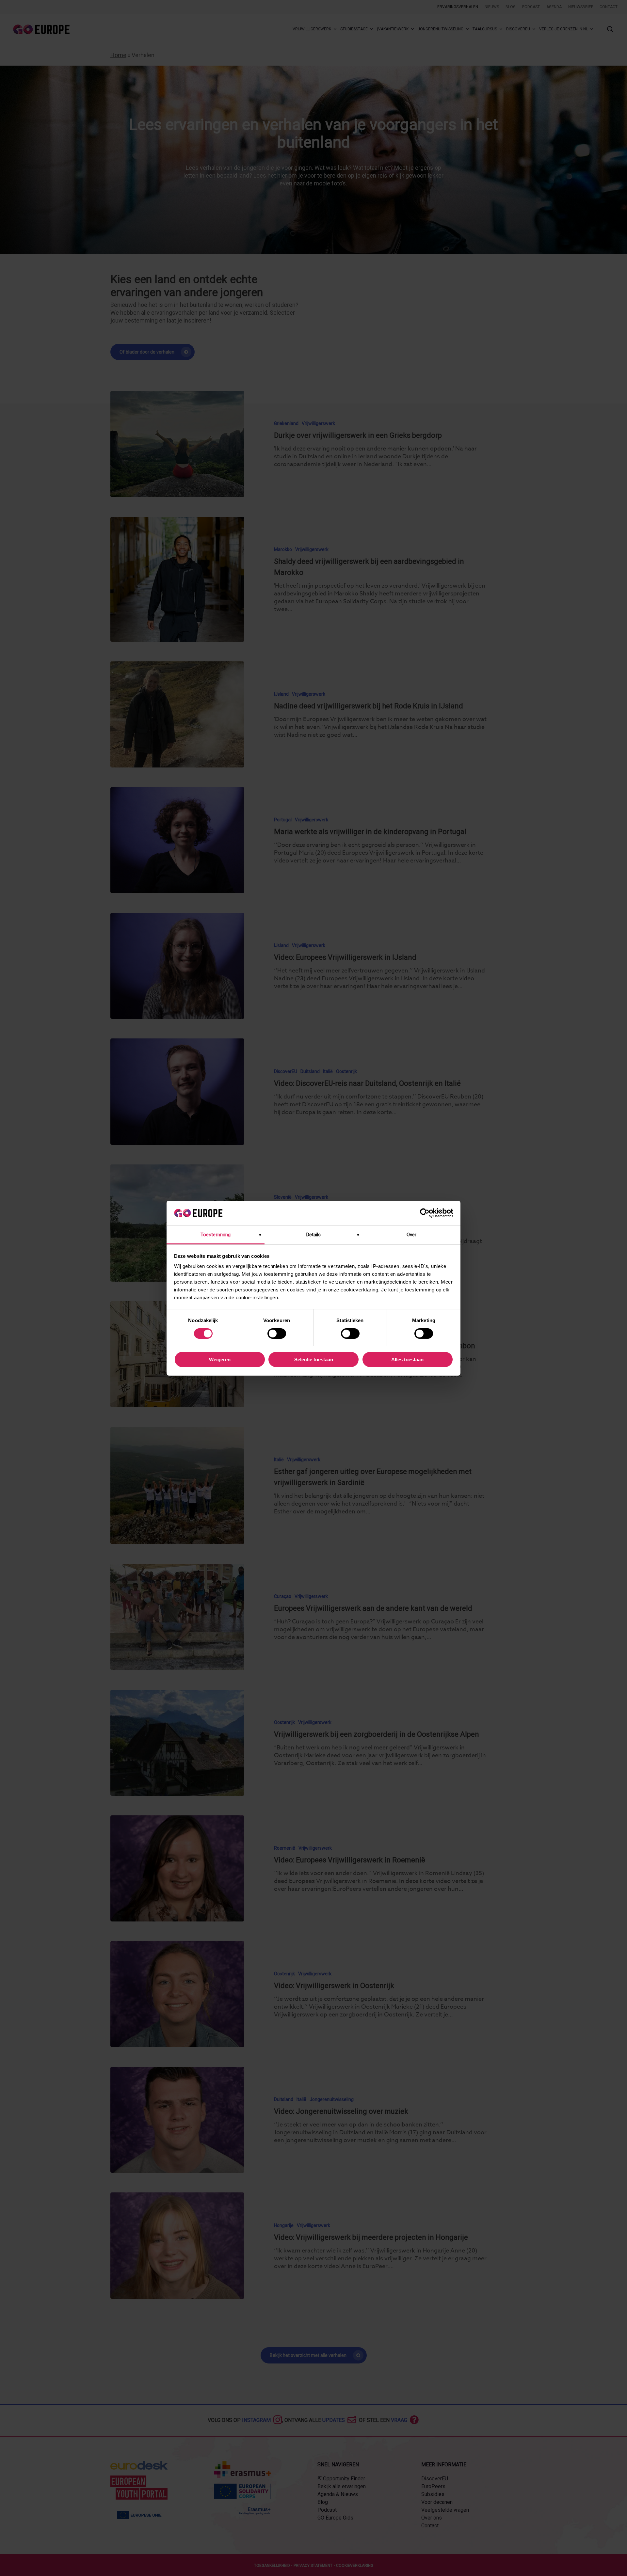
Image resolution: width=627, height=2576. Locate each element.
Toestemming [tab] (216, 1235)
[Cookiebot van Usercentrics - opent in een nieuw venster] (425, 1213)
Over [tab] (411, 1235)
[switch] (277, 1334)
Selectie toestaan (314, 1359)
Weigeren (220, 1359)
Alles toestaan (407, 1359)
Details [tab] (314, 1235)
